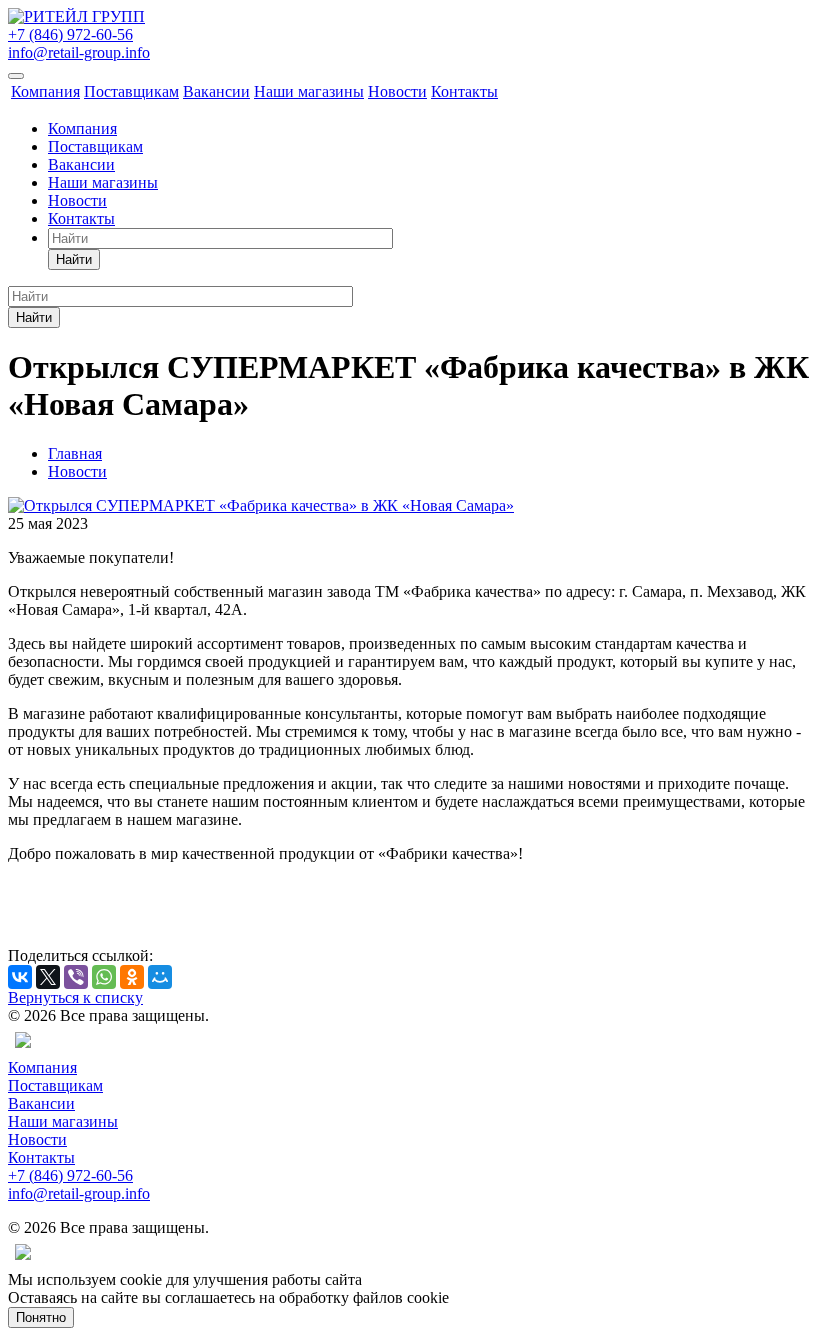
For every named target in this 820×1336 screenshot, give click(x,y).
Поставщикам (131, 91)
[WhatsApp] (104, 977)
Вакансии (216, 91)
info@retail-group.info (79, 52)
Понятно (41, 1317)
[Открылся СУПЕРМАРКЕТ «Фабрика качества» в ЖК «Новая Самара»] (261, 505)
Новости (397, 91)
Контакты (464, 91)
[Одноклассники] (132, 977)
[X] (48, 977)
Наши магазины (309, 91)
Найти (74, 259)
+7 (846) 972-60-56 (70, 34)
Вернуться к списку (75, 997)
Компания (45, 91)
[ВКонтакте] (20, 977)
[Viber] (76, 977)
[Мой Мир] (160, 977)
